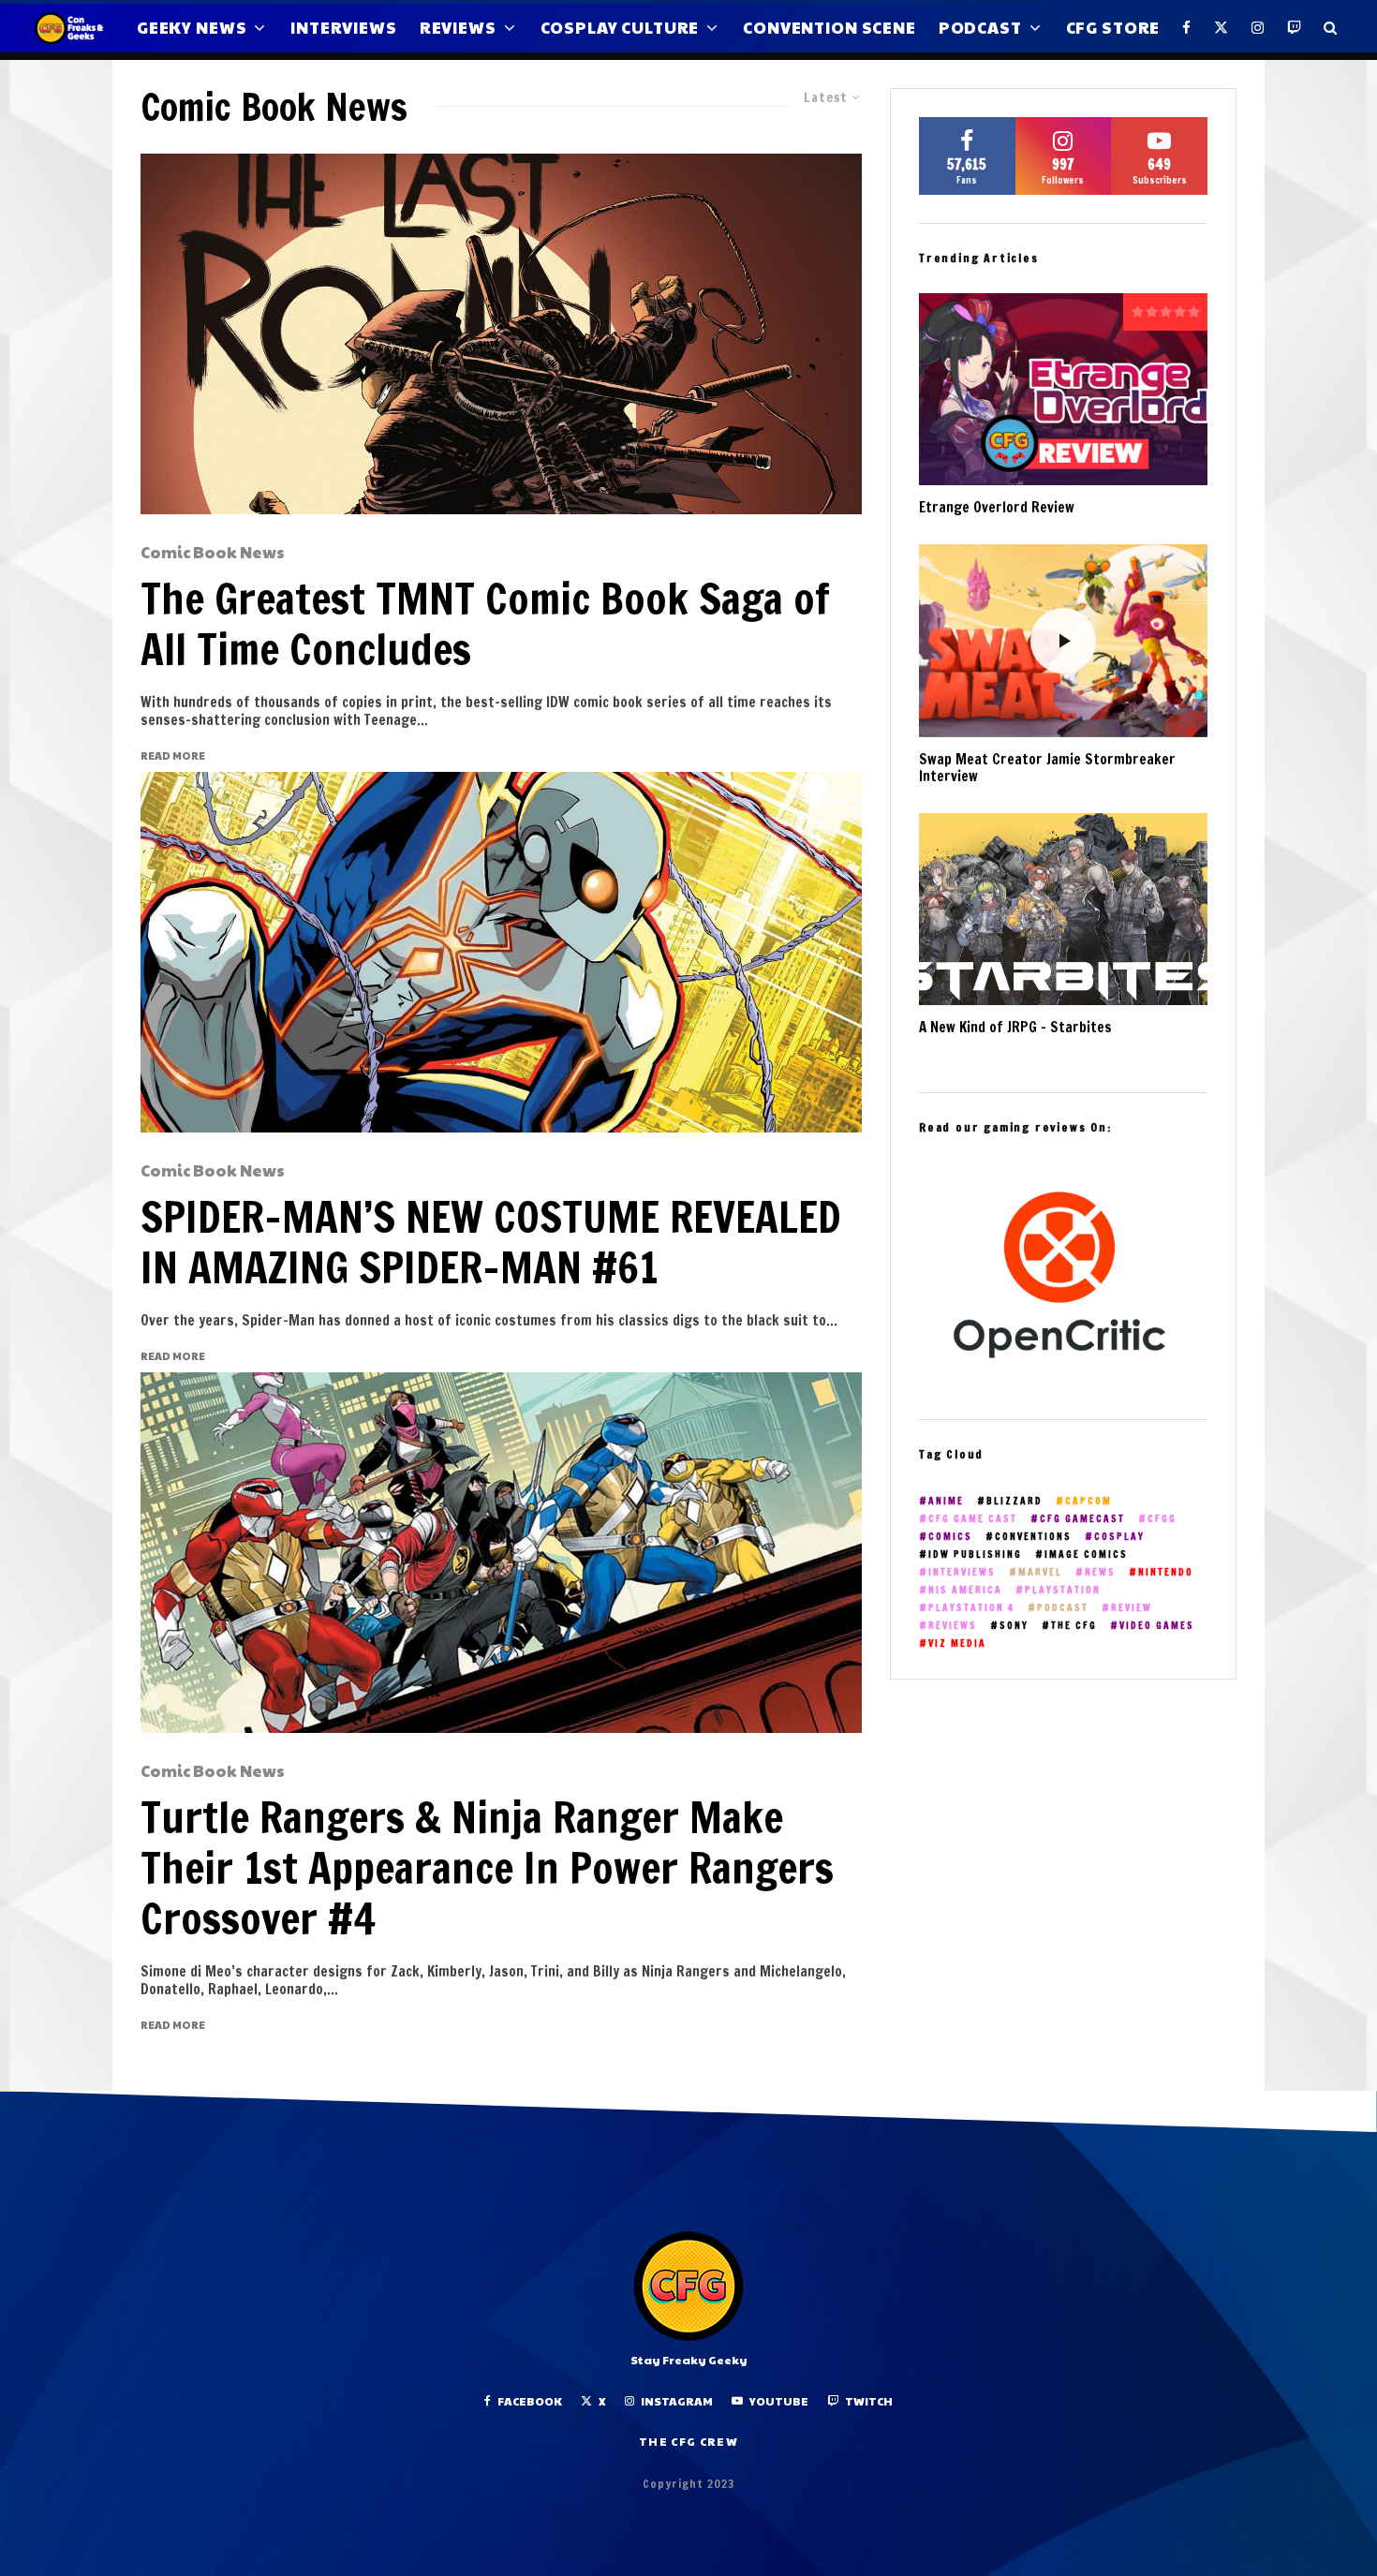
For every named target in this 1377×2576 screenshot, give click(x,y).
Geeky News (192, 27)
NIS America (965, 1590)
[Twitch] (1295, 28)
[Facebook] (1187, 28)
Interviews (344, 27)
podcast (1063, 1608)
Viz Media (957, 1643)
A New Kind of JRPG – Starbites (1015, 1028)
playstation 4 (971, 1608)
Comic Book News (213, 553)
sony (1014, 1626)
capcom (1088, 1501)
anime (946, 1501)
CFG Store (1113, 27)
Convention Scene (829, 27)
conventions (1033, 1537)
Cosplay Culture (620, 27)
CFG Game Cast (973, 1519)
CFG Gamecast (1082, 1519)
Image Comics (1086, 1554)
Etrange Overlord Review (997, 508)
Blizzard (1014, 1501)
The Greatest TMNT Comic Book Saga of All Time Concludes (485, 624)
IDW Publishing (975, 1554)
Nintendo (1166, 1572)
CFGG (1162, 1519)
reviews (953, 1626)
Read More (173, 755)
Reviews (458, 27)
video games (1157, 1626)
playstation (1063, 1590)
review (1132, 1608)
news (1100, 1572)
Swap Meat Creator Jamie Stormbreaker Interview (1047, 768)
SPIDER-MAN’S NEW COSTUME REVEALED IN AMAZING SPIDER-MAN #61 (491, 1242)
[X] (1222, 28)
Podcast (980, 27)
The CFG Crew (688, 2442)
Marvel (1040, 1572)
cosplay (1119, 1537)
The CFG (1074, 1626)
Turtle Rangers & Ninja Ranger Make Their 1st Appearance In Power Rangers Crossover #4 (487, 1868)
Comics (950, 1537)
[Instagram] (1258, 28)
